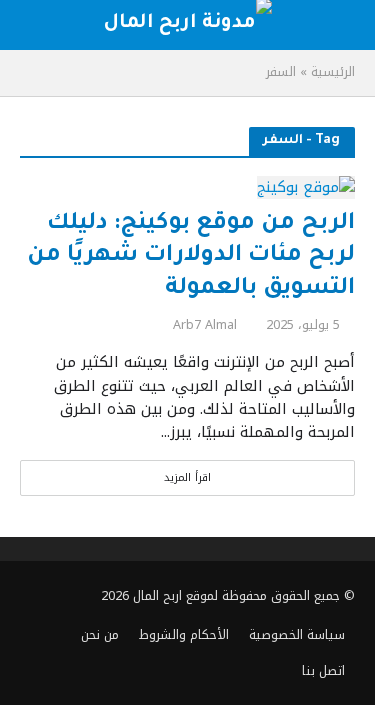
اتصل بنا (323, 671)
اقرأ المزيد (187, 477)
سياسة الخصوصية (297, 635)
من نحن (100, 635)
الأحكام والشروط (184, 635)
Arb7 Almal (205, 325)
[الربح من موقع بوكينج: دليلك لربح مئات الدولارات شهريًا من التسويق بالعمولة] (306, 187)
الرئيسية (333, 72)
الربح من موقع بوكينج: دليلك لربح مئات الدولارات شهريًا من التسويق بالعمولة (191, 257)
